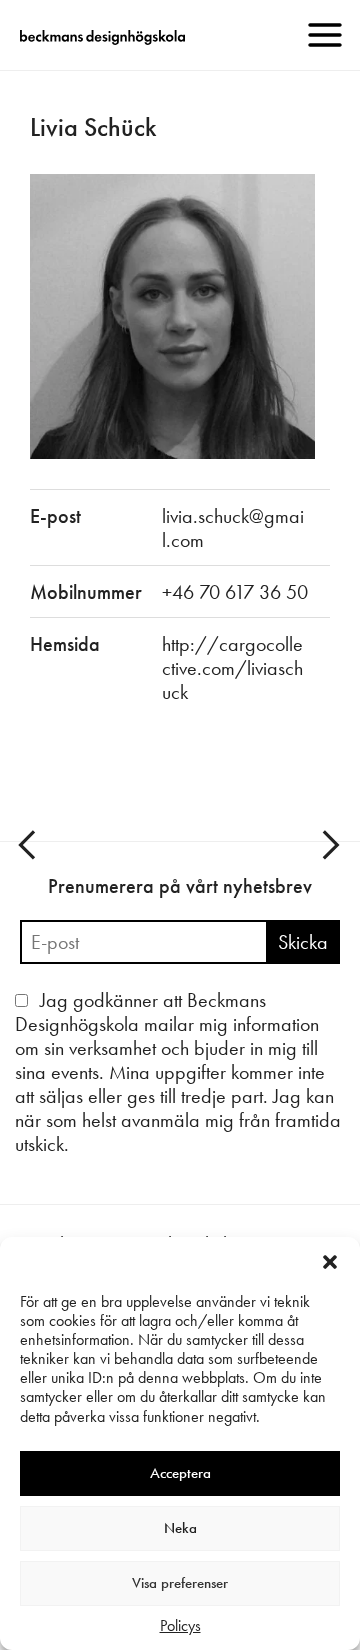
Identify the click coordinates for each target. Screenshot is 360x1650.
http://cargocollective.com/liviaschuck (232, 668)
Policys (180, 1625)
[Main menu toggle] (325, 35)
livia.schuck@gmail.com (233, 528)
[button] (330, 1262)
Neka (180, 1528)
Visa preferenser (180, 1583)
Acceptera (180, 1473)
